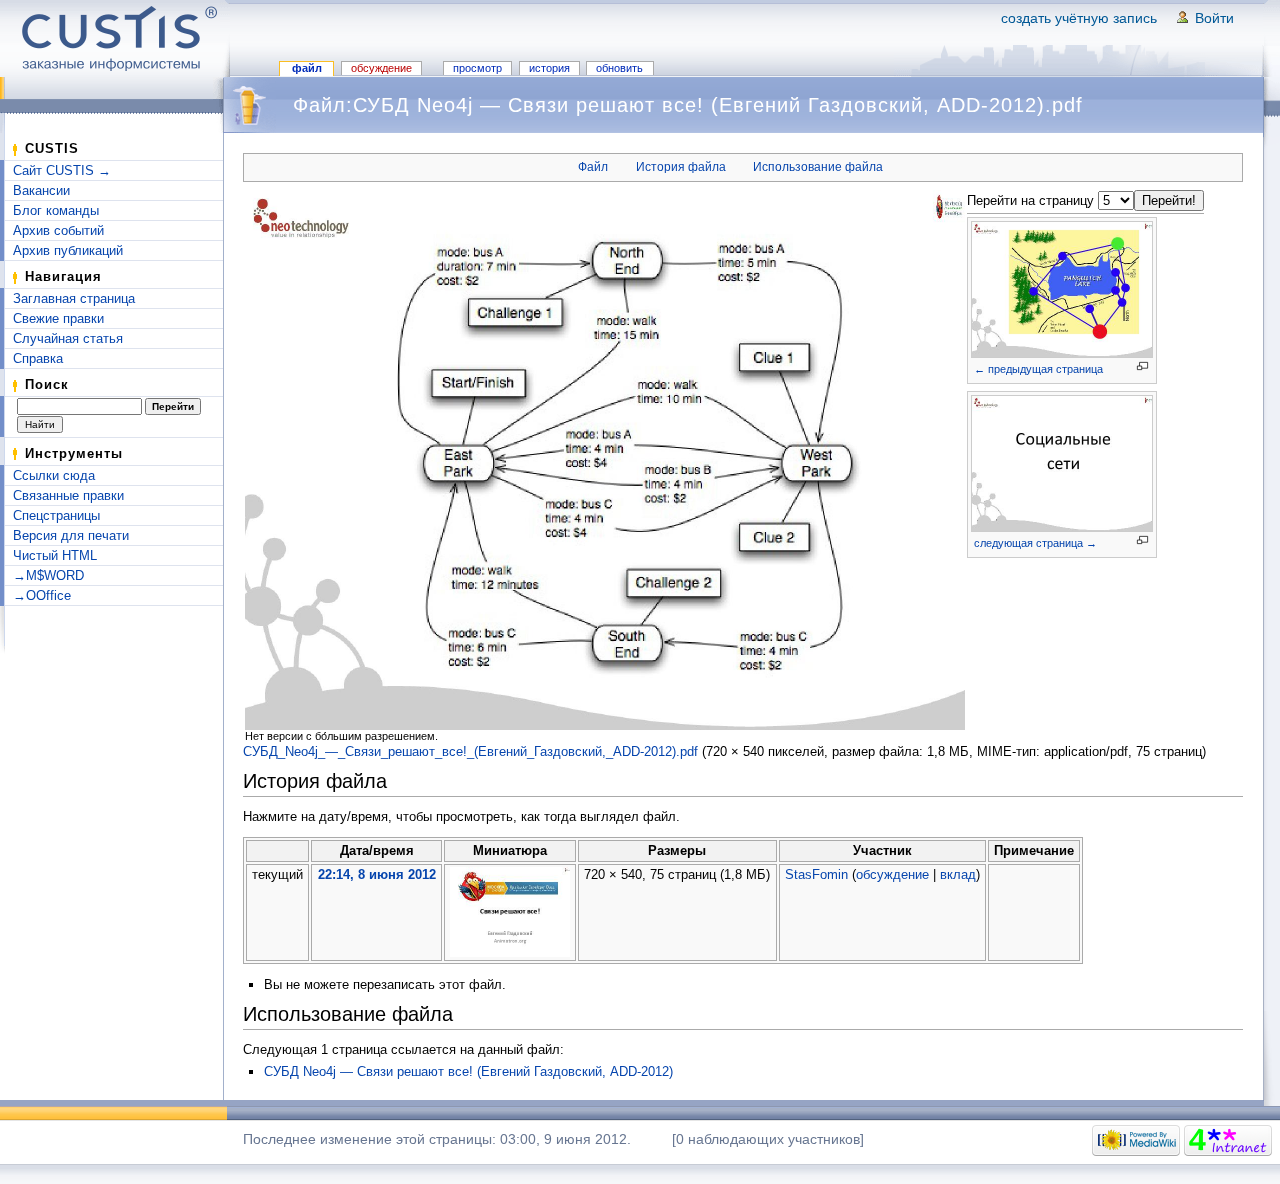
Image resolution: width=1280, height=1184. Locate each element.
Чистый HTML (55, 555)
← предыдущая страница (1038, 369)
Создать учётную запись (1079, 18)
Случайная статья (68, 338)
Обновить (619, 68)
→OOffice (42, 595)
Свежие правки (58, 318)
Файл (307, 68)
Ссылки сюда (54, 475)
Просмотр (477, 68)
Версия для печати (71, 535)
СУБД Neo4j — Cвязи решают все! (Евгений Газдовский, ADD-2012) (468, 1071)
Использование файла (818, 167)
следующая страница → (1035, 543)
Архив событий (58, 230)
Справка (38, 358)
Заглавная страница (74, 298)
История (549, 68)
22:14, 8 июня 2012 (377, 874)
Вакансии (41, 190)
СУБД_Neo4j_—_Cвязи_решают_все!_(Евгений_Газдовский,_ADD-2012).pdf (470, 751)
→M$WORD (48, 575)
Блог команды (56, 210)
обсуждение (892, 874)
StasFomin (816, 874)
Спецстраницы (56, 515)
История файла (681, 167)
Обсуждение (381, 68)
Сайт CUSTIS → (62, 170)
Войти (1214, 18)
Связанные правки (68, 495)
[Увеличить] (1142, 366)
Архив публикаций (68, 250)
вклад (958, 874)
